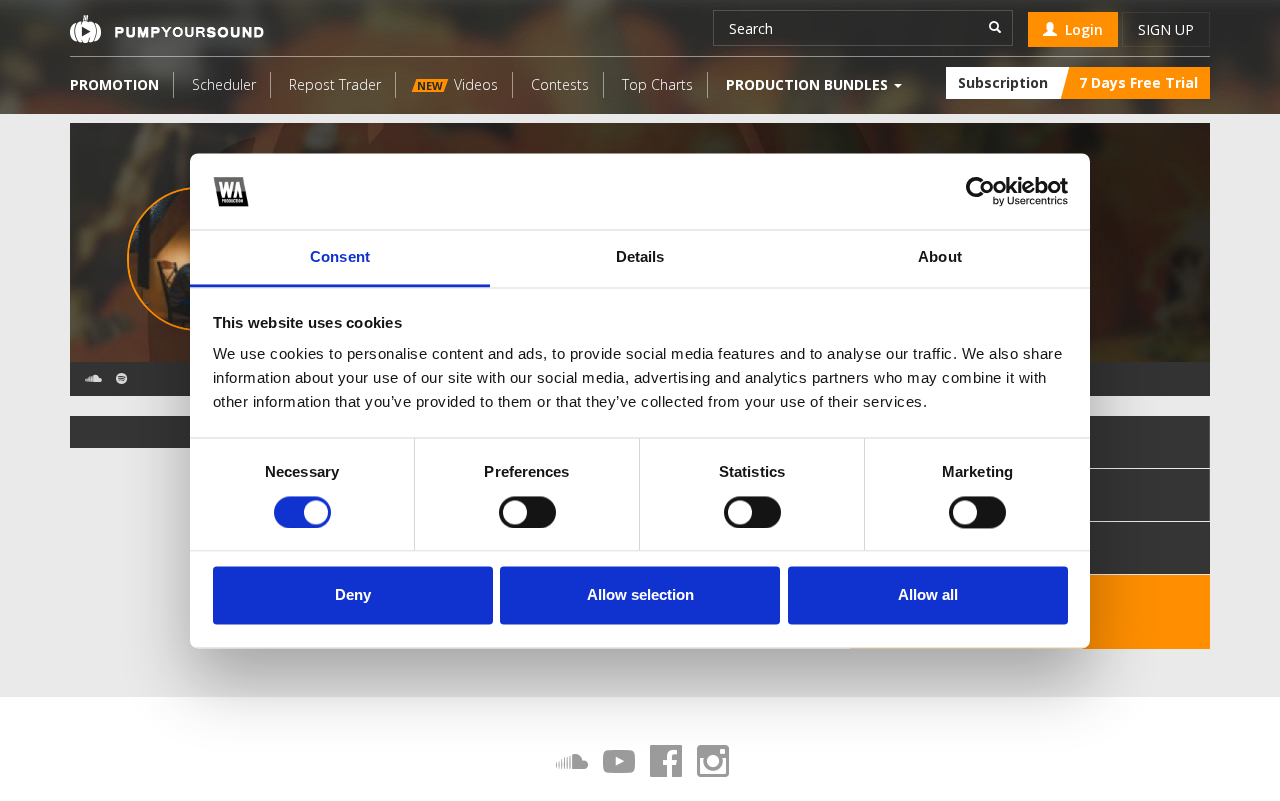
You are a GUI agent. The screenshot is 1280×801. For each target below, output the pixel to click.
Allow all (928, 595)
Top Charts (657, 84)
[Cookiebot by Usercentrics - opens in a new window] (980, 191)
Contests (560, 84)
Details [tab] (640, 257)
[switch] (527, 512)
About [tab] (940, 257)
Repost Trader (335, 84)
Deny (353, 595)
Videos (457, 84)
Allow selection (640, 595)
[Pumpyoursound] (167, 29)
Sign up (1166, 29)
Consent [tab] (340, 257)
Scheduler (224, 84)
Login (1080, 29)
